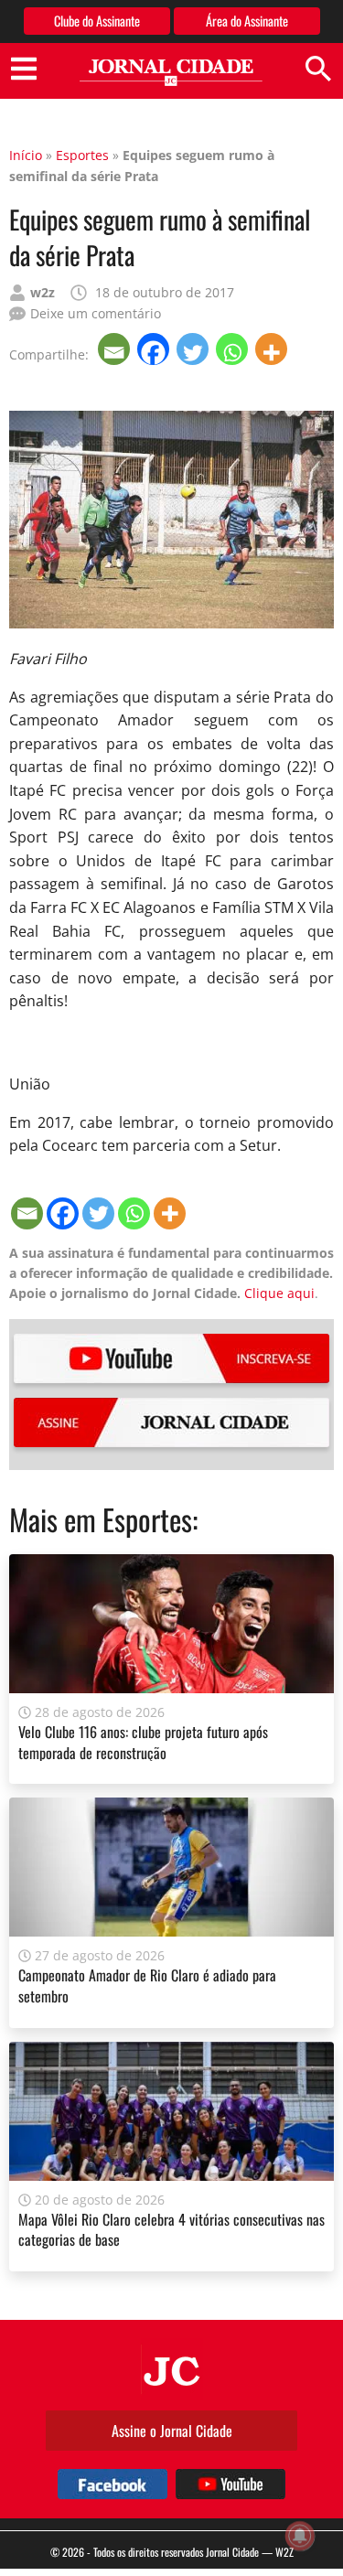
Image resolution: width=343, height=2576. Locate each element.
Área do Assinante (247, 21)
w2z (43, 292)
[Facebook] (155, 349)
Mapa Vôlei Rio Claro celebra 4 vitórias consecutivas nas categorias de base (171, 2229)
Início (26, 155)
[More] (273, 349)
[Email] (116, 349)
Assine (171, 1422)
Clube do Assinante (97, 21)
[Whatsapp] (234, 349)
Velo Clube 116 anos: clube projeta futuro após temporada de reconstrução (143, 1742)
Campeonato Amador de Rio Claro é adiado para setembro (147, 1985)
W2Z (284, 2552)
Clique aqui (279, 1293)
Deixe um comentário (96, 313)
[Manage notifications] (300, 2536)
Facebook (113, 2484)
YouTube (171, 1358)
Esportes (82, 155)
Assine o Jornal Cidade (172, 2431)
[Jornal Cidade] (171, 73)
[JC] (172, 2369)
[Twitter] (194, 349)
